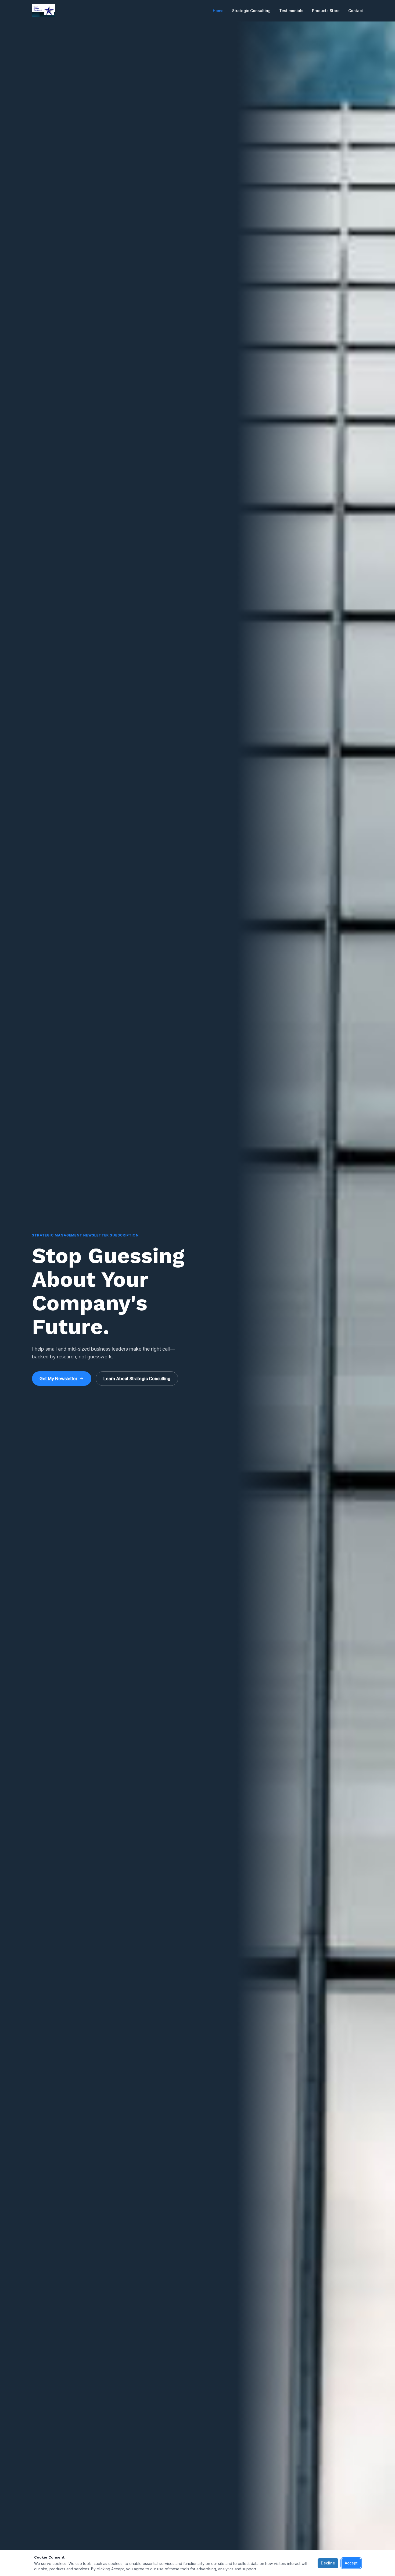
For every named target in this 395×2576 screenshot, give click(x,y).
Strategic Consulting (251, 11)
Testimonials (291, 11)
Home (218, 11)
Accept (351, 2563)
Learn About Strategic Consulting (137, 1379)
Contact (356, 11)
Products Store (326, 11)
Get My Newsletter (58, 1379)
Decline (328, 2563)
